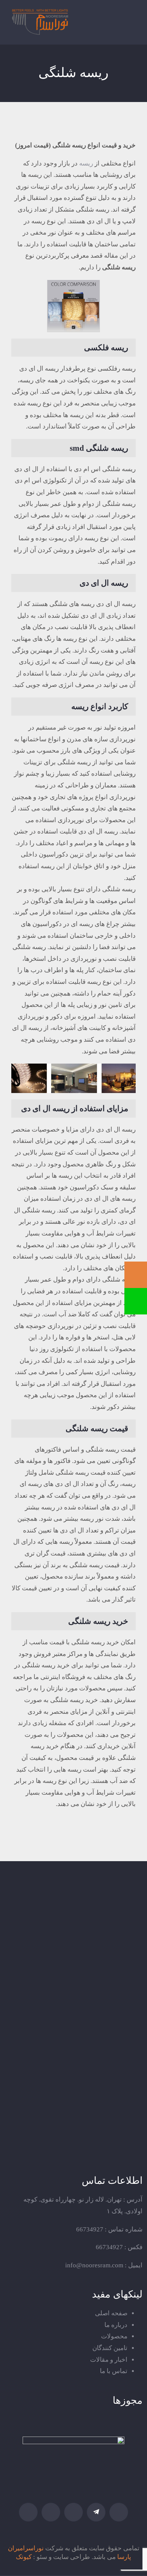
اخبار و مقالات (109, 2360)
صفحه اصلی (111, 2313)
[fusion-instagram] (119, 2512)
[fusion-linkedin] (73, 2512)
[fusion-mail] (28, 2512)
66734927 (90, 2229)
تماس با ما (114, 2371)
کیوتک (24, 2557)
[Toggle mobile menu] (131, 21)
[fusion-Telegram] (96, 2512)
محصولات (114, 2336)
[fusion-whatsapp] (51, 2512)
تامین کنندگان (110, 2348)
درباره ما (116, 2325)
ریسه (86, 163)
